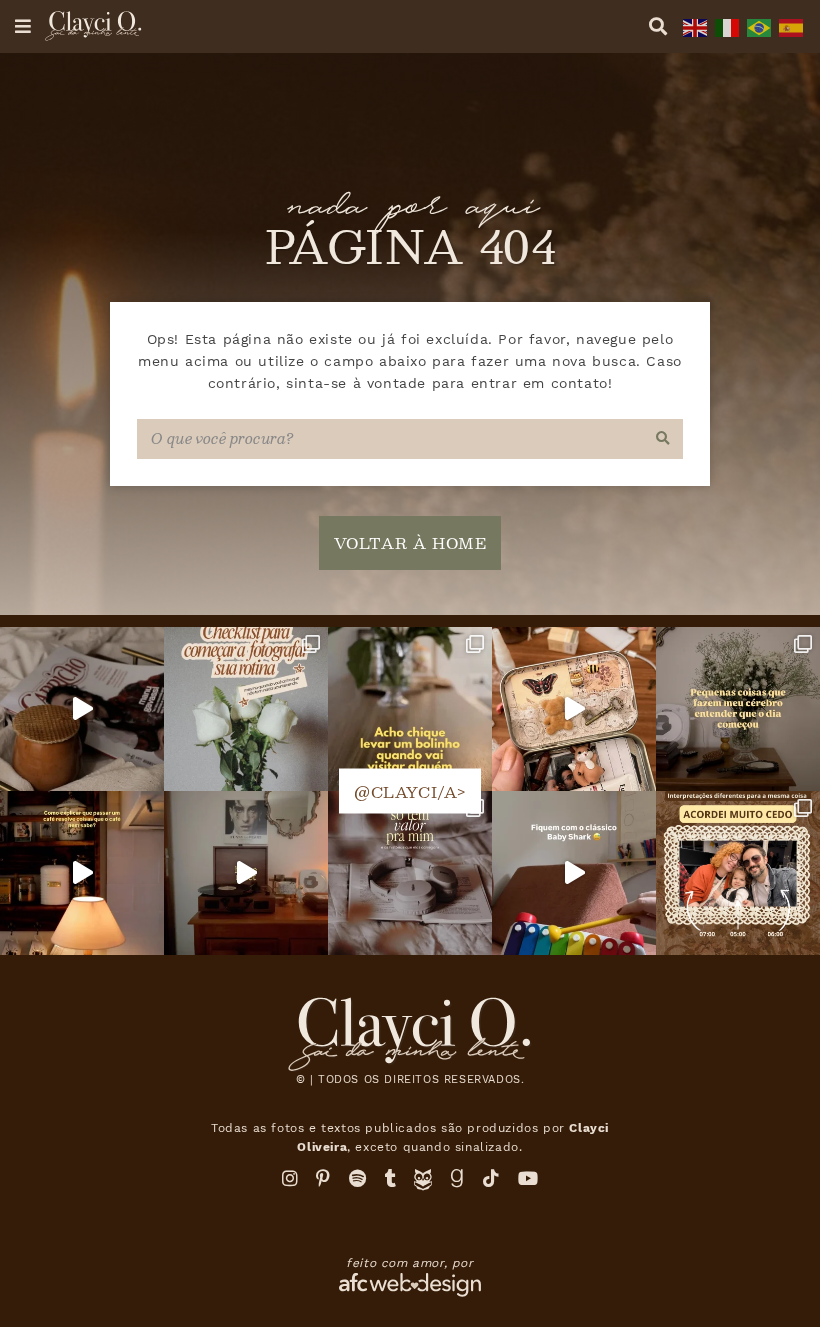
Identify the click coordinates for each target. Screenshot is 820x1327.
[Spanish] (789, 26)
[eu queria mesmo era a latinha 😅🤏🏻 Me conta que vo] (574, 709)
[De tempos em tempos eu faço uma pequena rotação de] (574, 873)
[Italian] (725, 26)
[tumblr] (391, 1178)
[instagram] (290, 1178)
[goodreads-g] (457, 1178)
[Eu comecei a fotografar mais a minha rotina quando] (246, 709)
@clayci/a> (410, 791)
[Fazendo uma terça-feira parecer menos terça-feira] (82, 709)
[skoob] (423, 1184)
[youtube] (528, 1178)
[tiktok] (491, 1178)
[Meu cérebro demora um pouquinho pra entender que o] (738, 709)
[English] (693, 26)
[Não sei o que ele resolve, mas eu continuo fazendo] (82, 873)
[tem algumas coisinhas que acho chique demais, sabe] (410, 709)
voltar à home (410, 542)
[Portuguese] (757, 26)
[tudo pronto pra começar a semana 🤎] (246, 873)
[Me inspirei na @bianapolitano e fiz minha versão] (738, 873)
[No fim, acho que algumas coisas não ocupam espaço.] (410, 873)
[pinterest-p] (323, 1178)
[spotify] (358, 1178)
